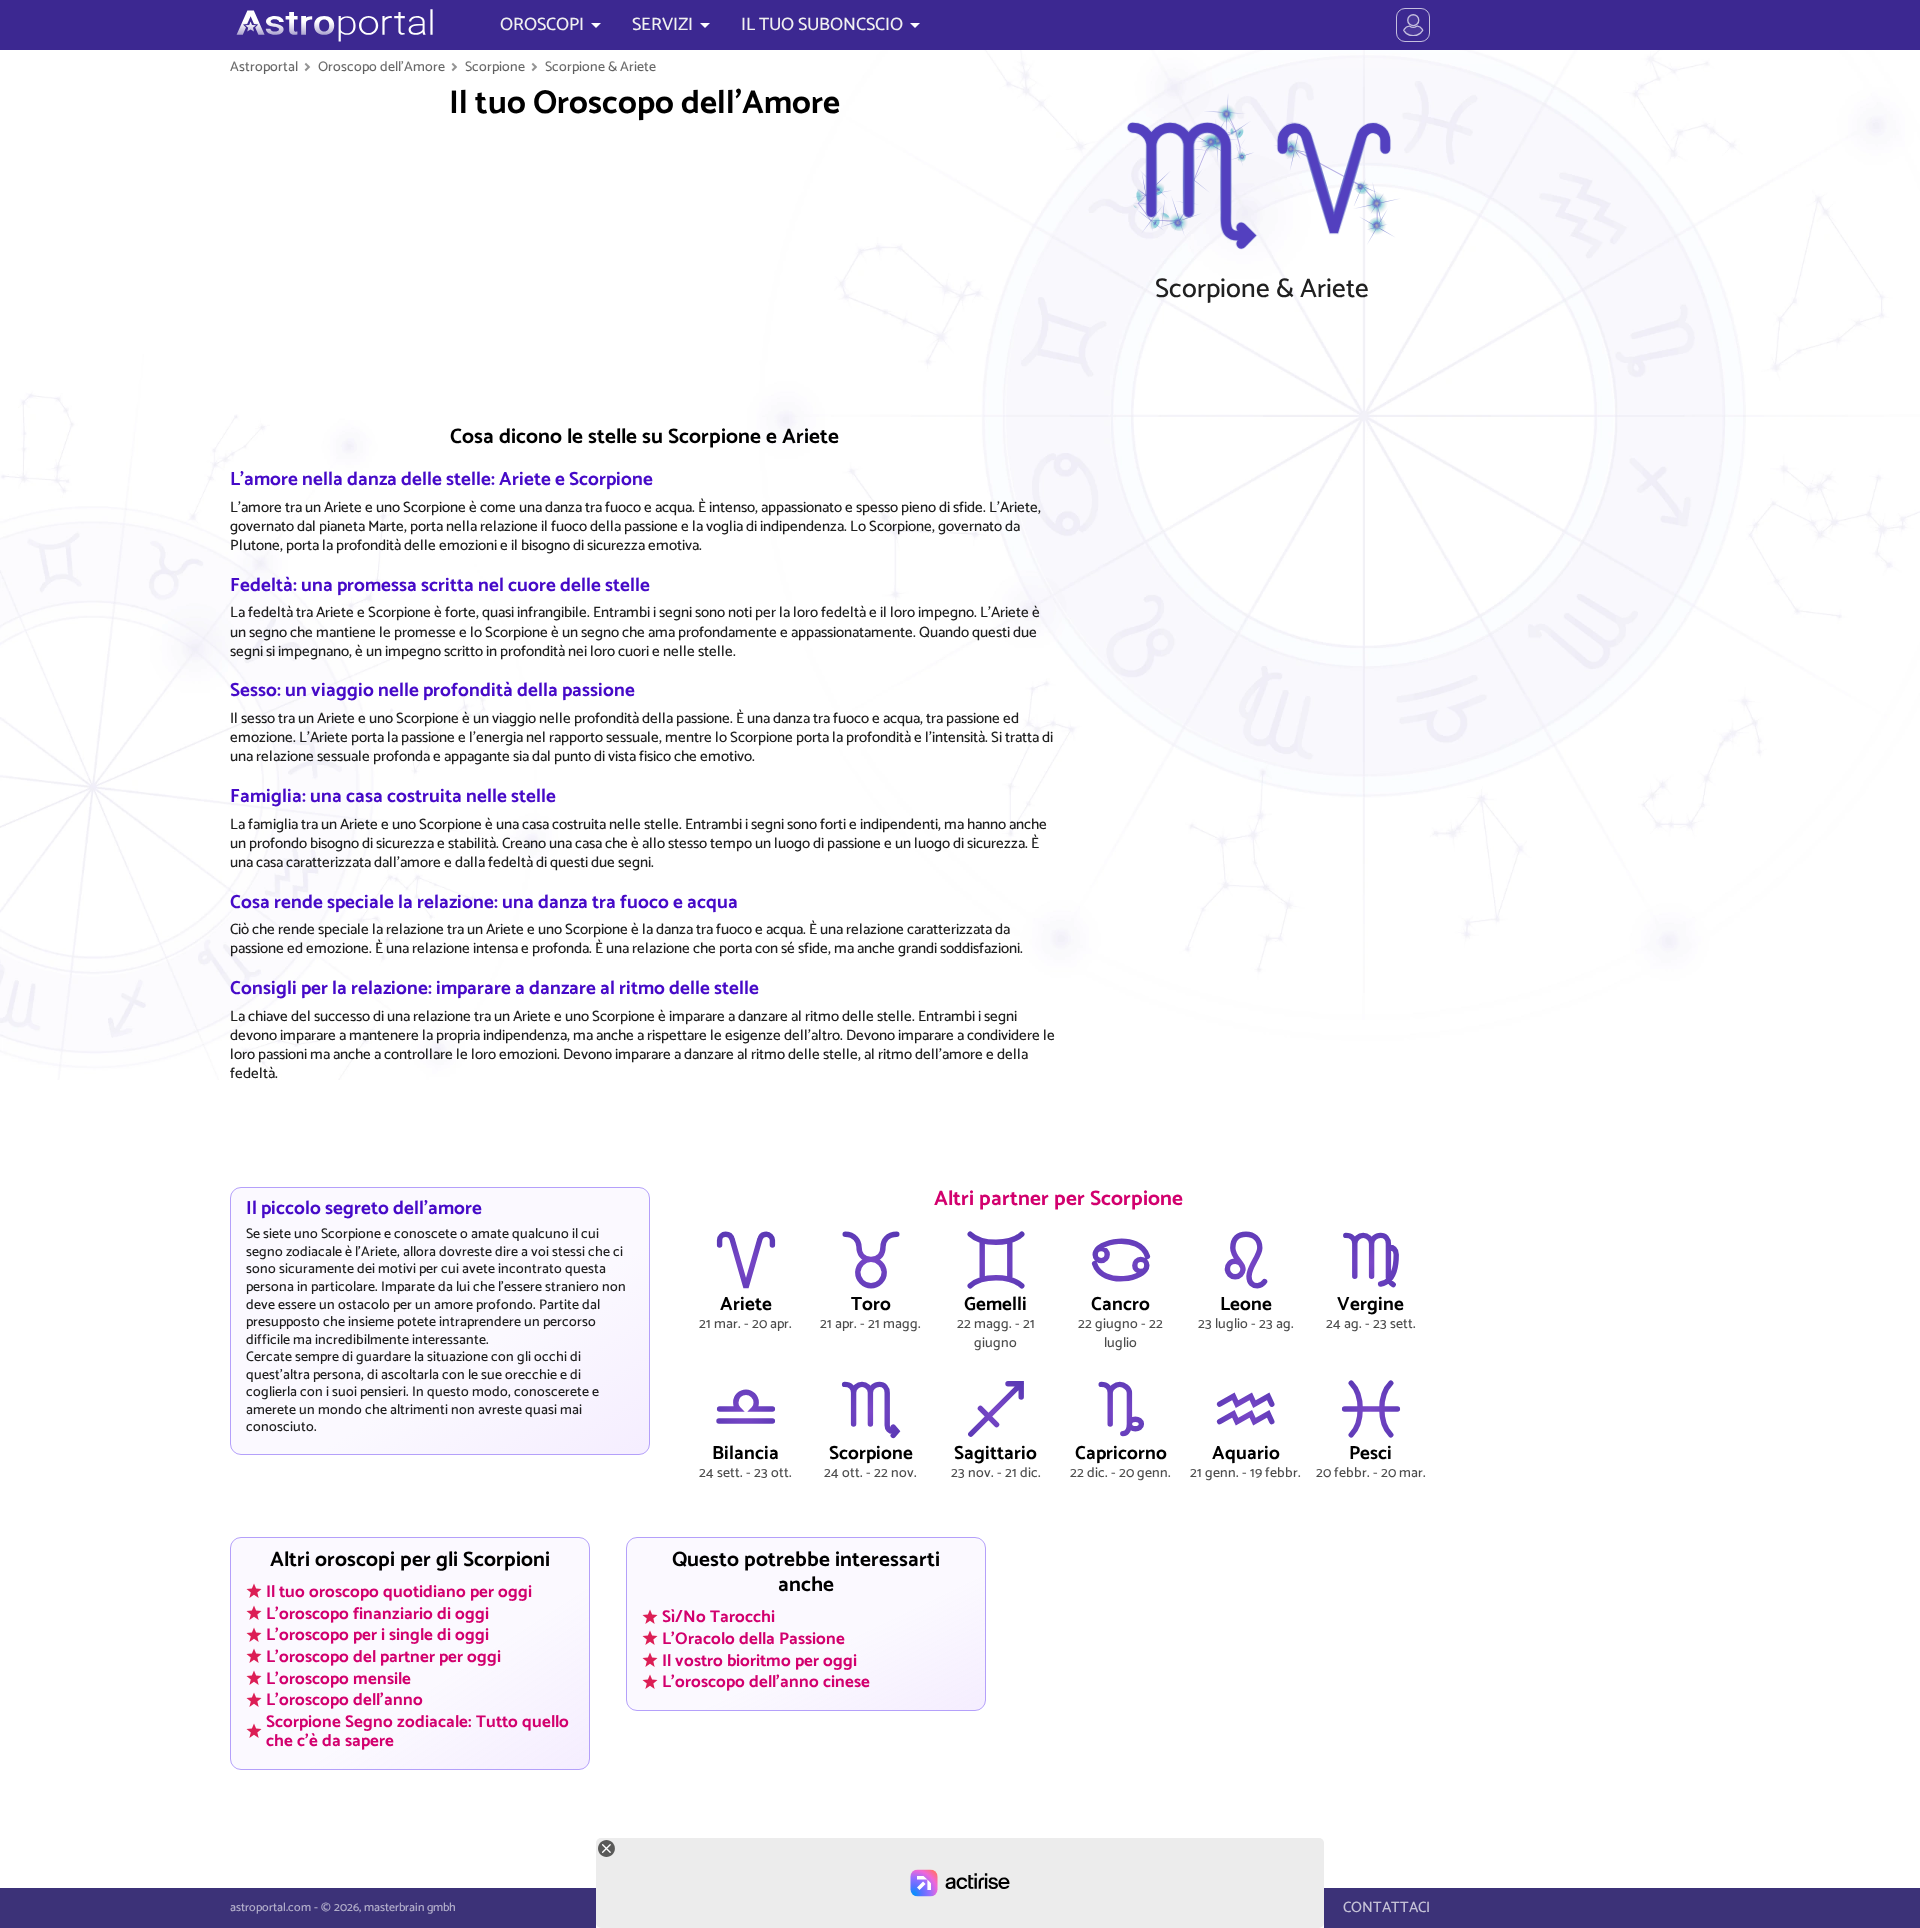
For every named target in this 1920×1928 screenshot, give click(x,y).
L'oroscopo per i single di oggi (377, 1635)
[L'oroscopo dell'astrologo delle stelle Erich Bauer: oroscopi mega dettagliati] (332, 25)
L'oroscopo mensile (338, 1678)
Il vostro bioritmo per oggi (759, 1660)
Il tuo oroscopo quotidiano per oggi (399, 1592)
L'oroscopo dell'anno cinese (766, 1682)
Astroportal (264, 67)
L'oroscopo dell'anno (344, 1700)
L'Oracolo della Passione (753, 1638)
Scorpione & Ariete (600, 67)
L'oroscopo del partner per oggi (383, 1657)
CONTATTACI (1386, 1907)
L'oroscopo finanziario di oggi (377, 1613)
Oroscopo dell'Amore (381, 67)
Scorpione (495, 67)
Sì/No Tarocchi (718, 1617)
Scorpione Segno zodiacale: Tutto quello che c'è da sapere (417, 1731)
